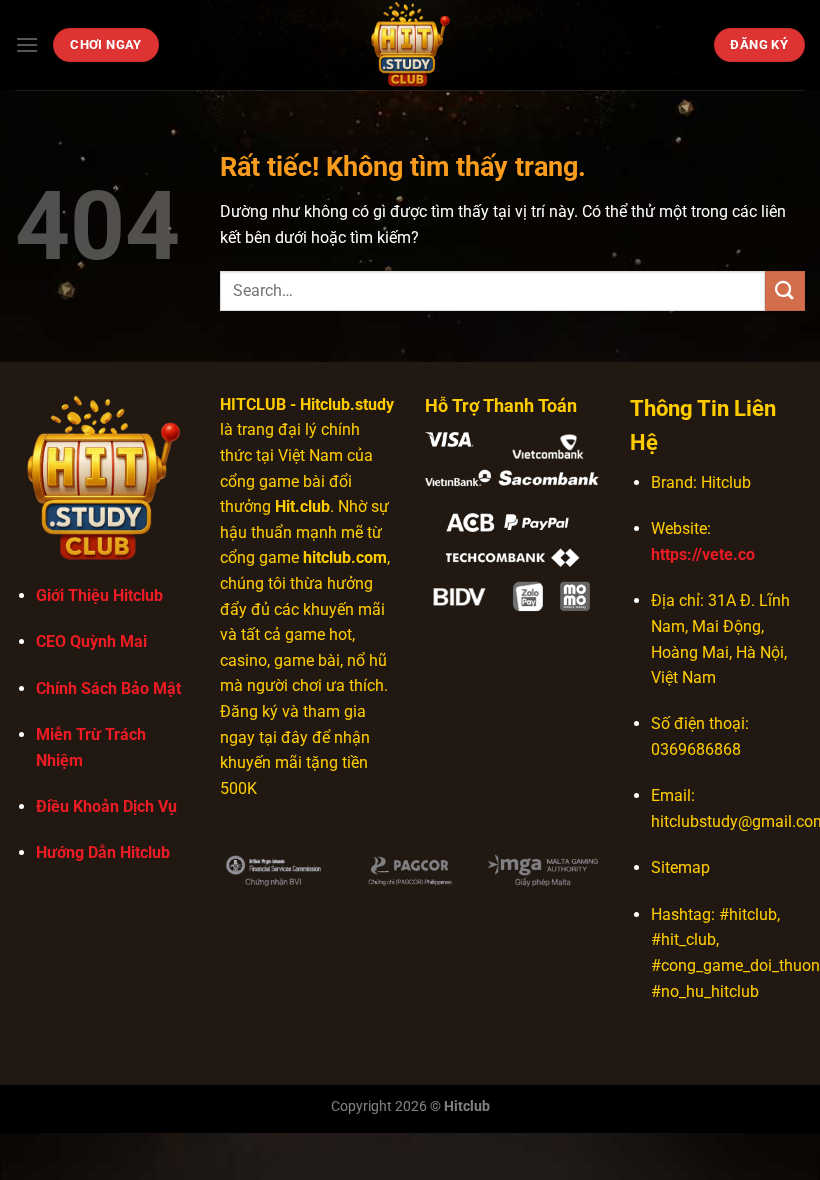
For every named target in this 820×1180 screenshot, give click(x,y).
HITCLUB (253, 404)
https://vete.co (703, 554)
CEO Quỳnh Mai (91, 641)
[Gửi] (785, 290)
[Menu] (27, 44)
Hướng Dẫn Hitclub (103, 852)
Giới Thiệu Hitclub (99, 595)
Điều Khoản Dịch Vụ (106, 806)
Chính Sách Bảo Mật (108, 688)
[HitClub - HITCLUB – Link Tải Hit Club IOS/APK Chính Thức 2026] (410, 45)
